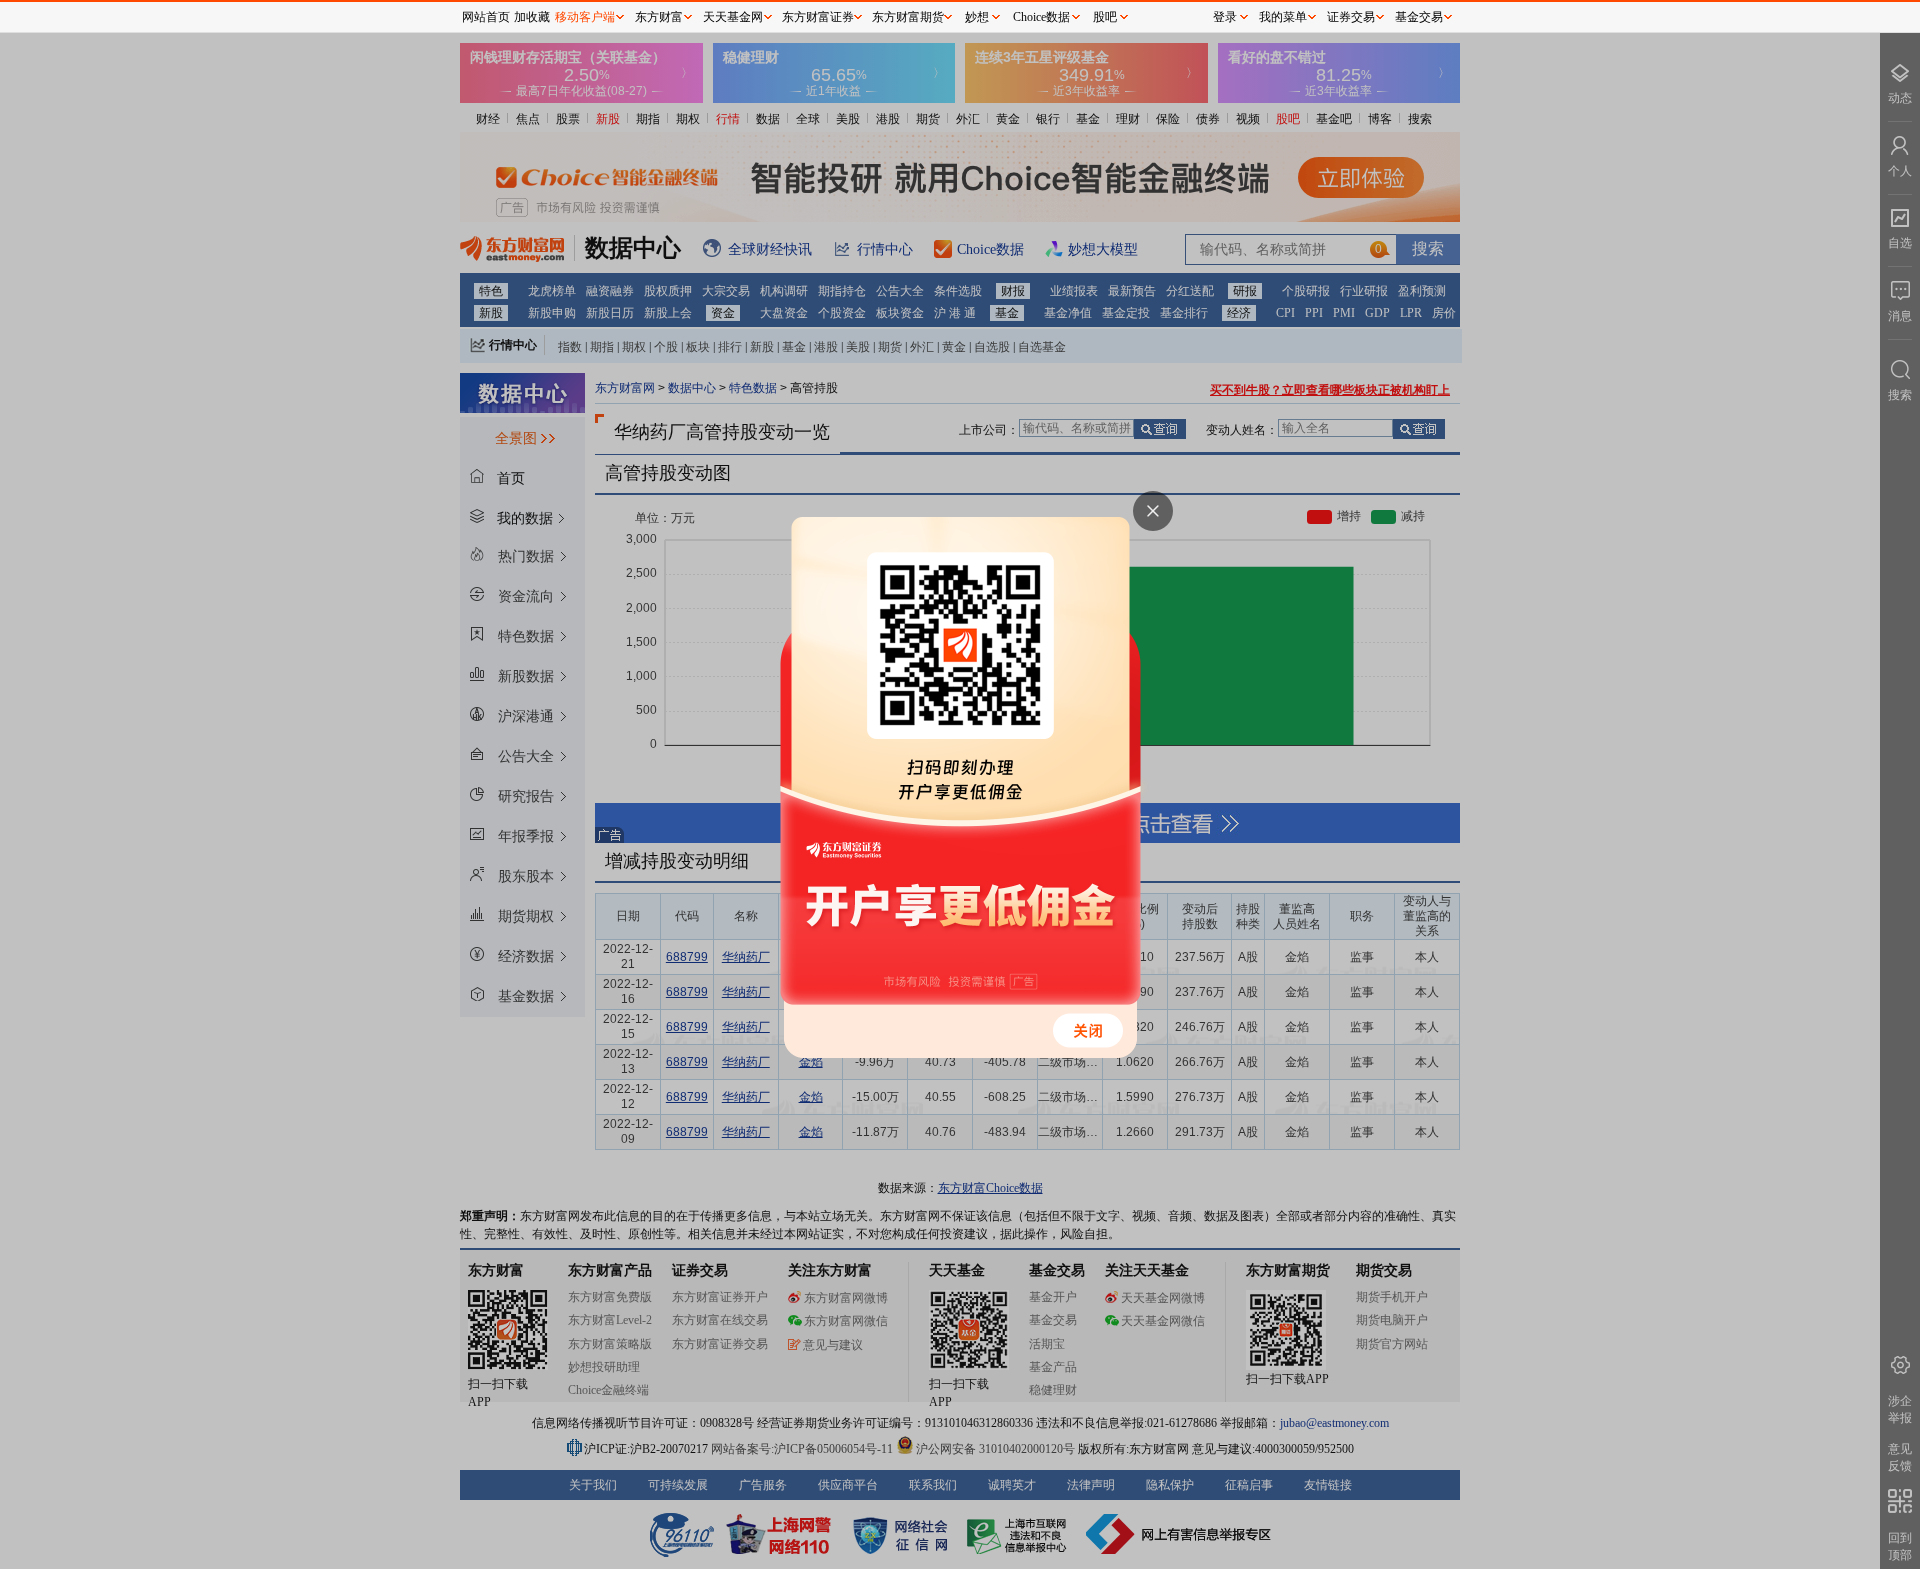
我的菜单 (1283, 17)
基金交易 (1419, 17)
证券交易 (1351, 17)
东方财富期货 (908, 17)
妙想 (977, 17)
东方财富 (659, 17)
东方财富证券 (818, 17)
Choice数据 (1041, 17)
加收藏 (532, 17)
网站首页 (486, 17)
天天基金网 (733, 17)
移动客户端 (585, 17)
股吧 (1105, 17)
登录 (1225, 17)
